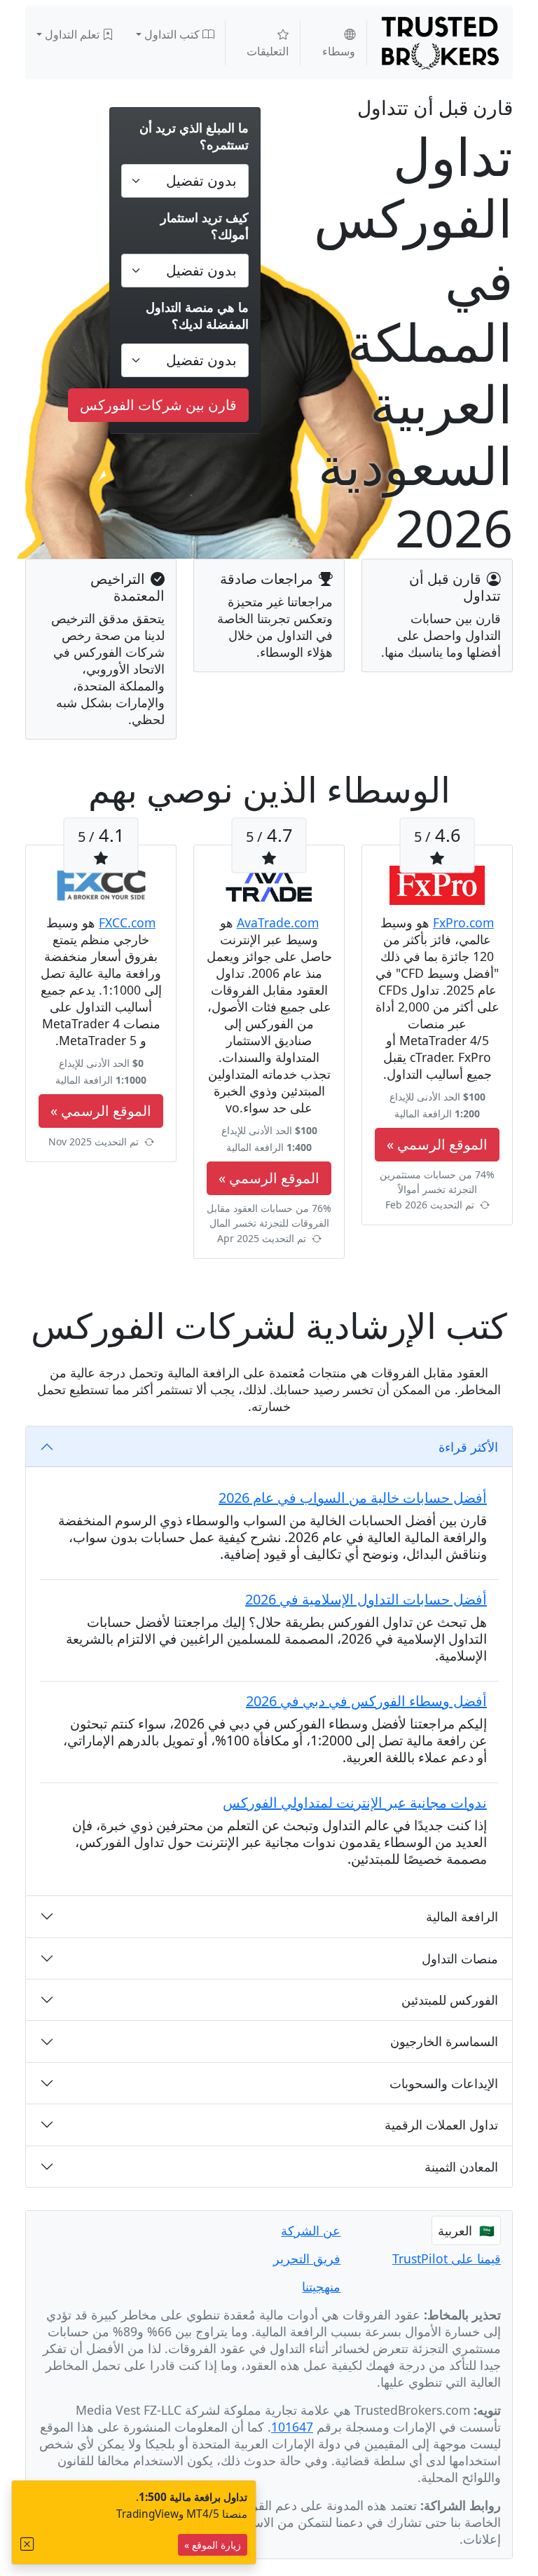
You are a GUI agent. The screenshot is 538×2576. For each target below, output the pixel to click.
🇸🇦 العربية (466, 2230)
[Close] (27, 2544)
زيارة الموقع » (213, 2545)
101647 (292, 2427)
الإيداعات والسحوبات (444, 2083)
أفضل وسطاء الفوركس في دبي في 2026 (366, 1701)
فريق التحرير (307, 2258)
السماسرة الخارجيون (444, 2041)
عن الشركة (311, 2230)
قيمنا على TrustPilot (447, 2258)
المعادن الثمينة (461, 2167)
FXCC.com (127, 922)
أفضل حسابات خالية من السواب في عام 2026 (353, 1498)
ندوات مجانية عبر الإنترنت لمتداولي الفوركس (355, 1802)
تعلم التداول (74, 34)
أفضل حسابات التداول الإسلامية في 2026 (366, 1599)
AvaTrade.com (278, 922)
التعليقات (268, 51)
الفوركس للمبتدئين (450, 2000)
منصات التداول (460, 1958)
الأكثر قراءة (468, 1447)
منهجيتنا (321, 2287)
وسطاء (339, 51)
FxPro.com (463, 922)
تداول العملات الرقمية (441, 2125)
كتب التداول (173, 34)
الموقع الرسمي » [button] (437, 1144)
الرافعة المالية (462, 1916)
